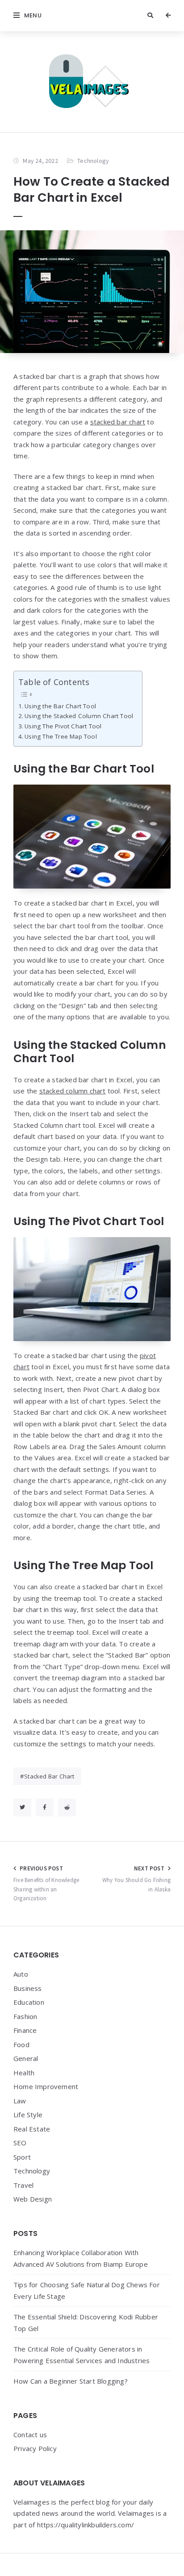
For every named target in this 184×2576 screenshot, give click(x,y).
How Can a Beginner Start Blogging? (71, 2381)
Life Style (28, 2115)
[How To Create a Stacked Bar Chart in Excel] (92, 292)
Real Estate (32, 2129)
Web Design (33, 2199)
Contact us (30, 2435)
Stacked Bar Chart (49, 1776)
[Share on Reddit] (67, 1807)
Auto (21, 1974)
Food (21, 2044)
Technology (93, 161)
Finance (25, 2030)
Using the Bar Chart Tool (60, 706)
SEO (20, 2143)
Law (20, 2101)
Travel (23, 2185)
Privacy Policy (35, 2448)
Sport (22, 2157)
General (26, 2058)
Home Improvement (46, 2086)
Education (29, 2002)
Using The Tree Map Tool (61, 736)
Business (28, 1988)
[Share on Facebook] (45, 1807)
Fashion (25, 2016)
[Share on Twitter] (22, 1807)
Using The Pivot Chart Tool (63, 726)
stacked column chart (73, 1091)
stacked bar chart (118, 422)
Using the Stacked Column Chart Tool (79, 716)
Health (24, 2073)
